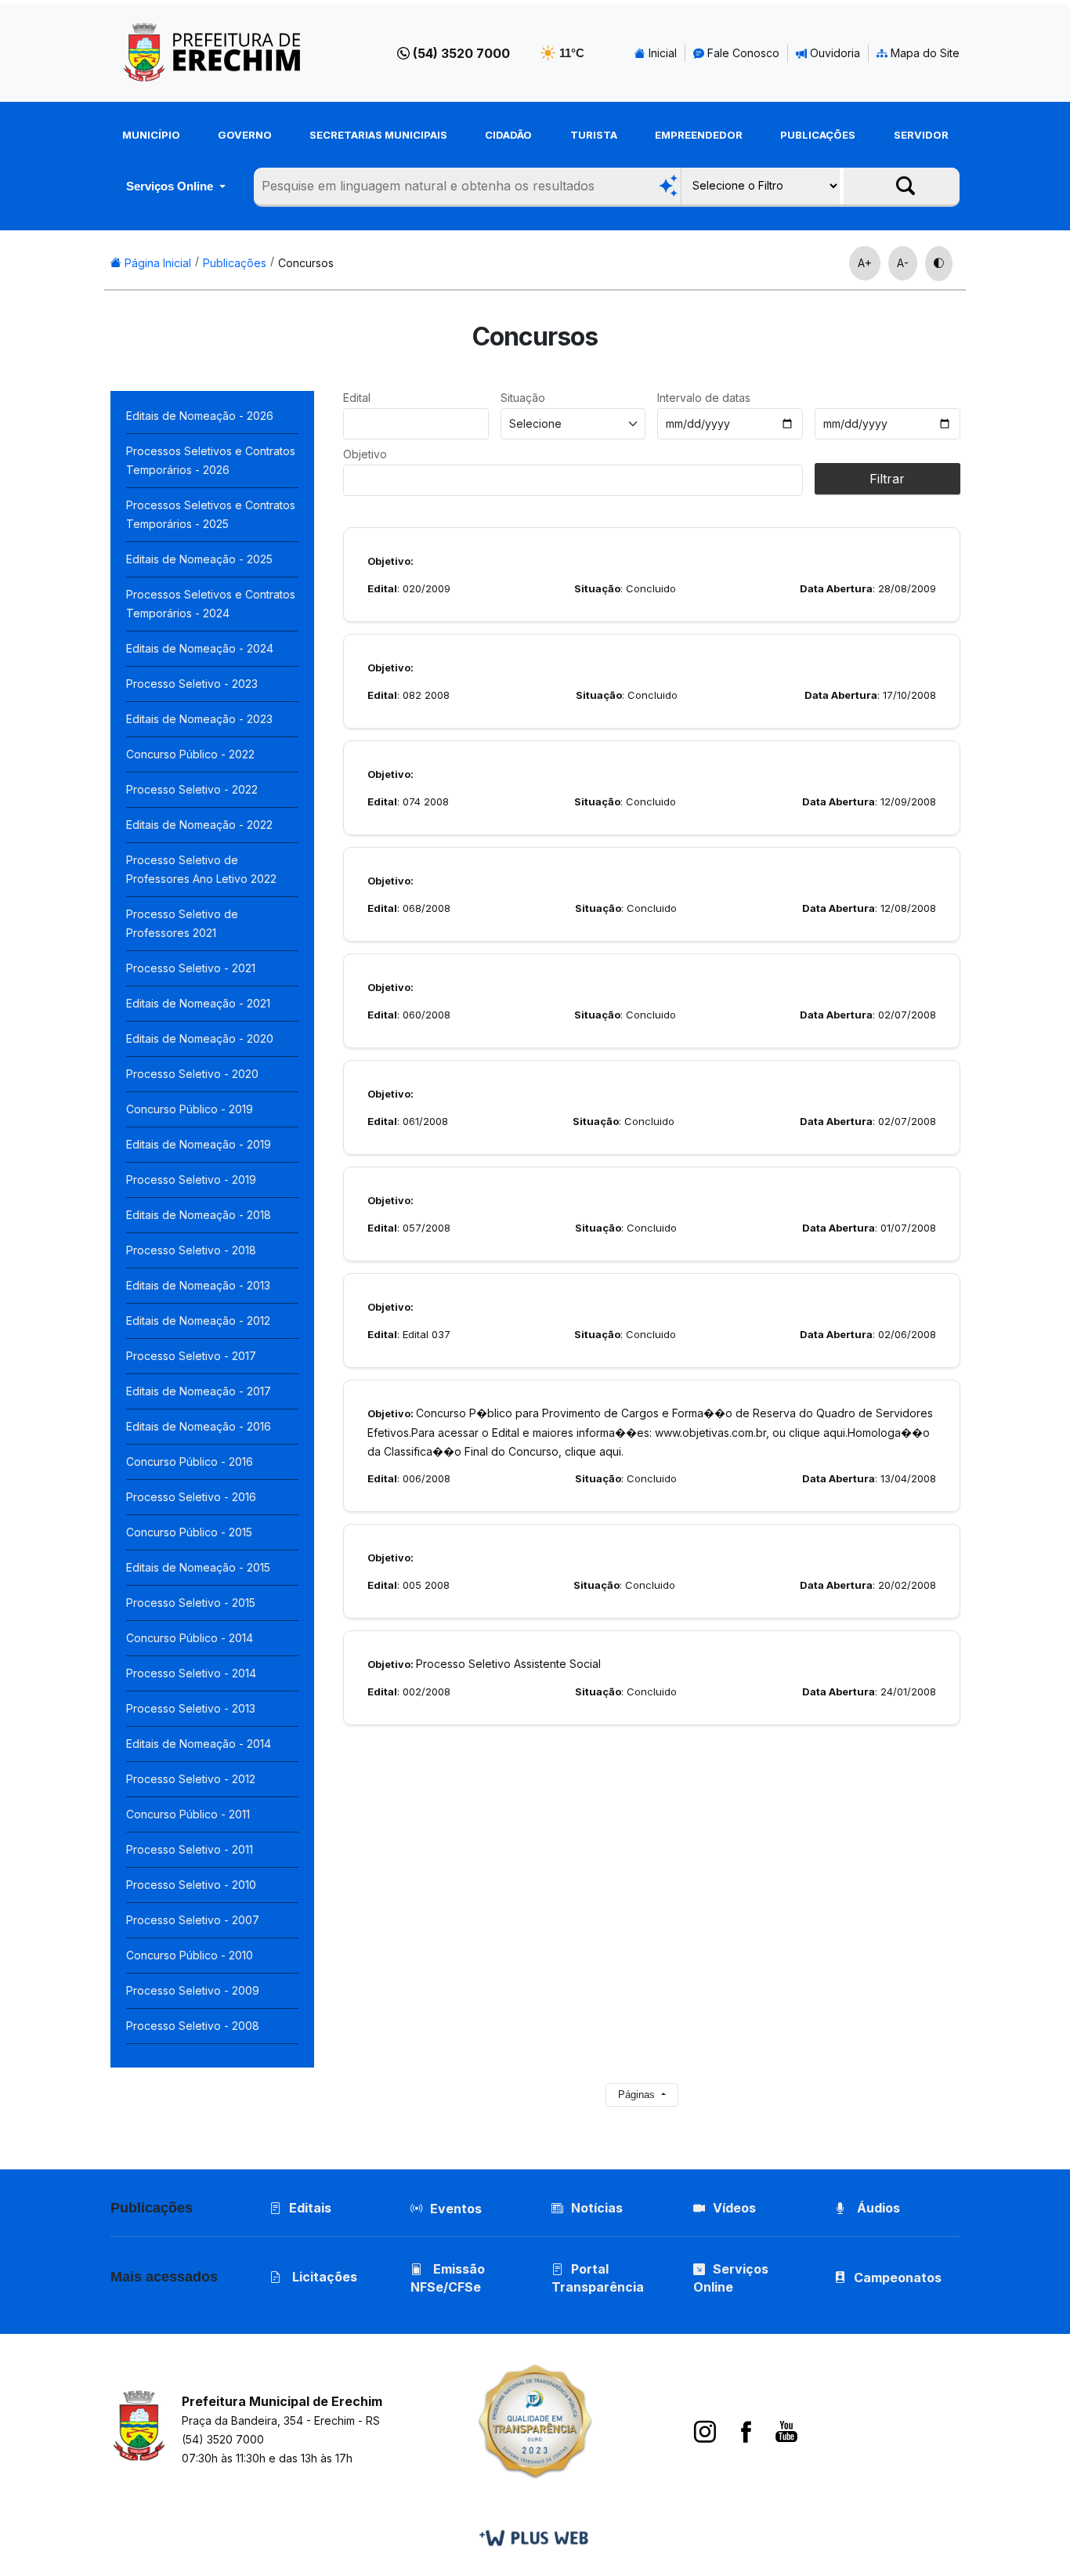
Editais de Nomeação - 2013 (198, 1285)
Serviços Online (171, 186)
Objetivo (365, 454)
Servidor (921, 135)
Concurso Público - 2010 (190, 1955)
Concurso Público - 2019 (190, 1109)
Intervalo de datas (704, 398)
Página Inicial (156, 263)
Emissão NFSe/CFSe (448, 2278)
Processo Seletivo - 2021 (191, 968)
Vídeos (734, 2208)
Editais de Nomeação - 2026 (200, 416)
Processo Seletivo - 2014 (191, 1673)
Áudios (877, 2208)
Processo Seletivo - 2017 (191, 1356)
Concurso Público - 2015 (189, 1532)
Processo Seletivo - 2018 (191, 1250)
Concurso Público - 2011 (188, 1814)
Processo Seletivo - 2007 (193, 1920)
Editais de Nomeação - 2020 (200, 1038)
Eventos (456, 2209)
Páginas (638, 2095)
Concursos (306, 263)
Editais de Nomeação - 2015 (198, 1567)
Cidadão (508, 135)
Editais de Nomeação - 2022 (199, 825)
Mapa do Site (924, 53)
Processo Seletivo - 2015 (191, 1603)
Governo (245, 135)
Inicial (661, 53)
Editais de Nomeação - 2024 (200, 648)
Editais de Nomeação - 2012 (198, 1321)
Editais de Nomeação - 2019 (199, 1144)
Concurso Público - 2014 (190, 1638)
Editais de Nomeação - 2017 (199, 1391)
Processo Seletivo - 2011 (190, 1849)
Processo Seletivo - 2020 (192, 1074)
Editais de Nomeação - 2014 (199, 1744)
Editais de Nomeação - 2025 (199, 559)
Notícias (597, 2208)
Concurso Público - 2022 (190, 754)
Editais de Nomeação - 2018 (199, 1215)
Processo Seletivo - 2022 (192, 789)
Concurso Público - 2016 (190, 1462)
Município (151, 135)
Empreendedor (699, 135)
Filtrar (887, 479)
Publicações (818, 135)
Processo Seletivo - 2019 (191, 1179)
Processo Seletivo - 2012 (191, 1779)
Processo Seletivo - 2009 (193, 1990)
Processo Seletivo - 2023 (192, 684)
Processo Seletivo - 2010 (191, 1885)
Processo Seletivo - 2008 (193, 2026)
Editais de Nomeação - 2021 (198, 1003)
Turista (594, 135)
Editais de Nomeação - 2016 (199, 1426)
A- (903, 263)
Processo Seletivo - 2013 (191, 1708)
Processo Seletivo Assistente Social (484, 1664)
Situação (523, 398)
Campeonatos (898, 2278)
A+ (865, 263)
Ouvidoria (833, 53)
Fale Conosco (742, 53)
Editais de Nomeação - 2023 (199, 719)
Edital (357, 398)
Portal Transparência (598, 2278)
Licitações (323, 2277)
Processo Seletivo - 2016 (191, 1497)
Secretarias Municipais (378, 135)
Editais (310, 2208)
